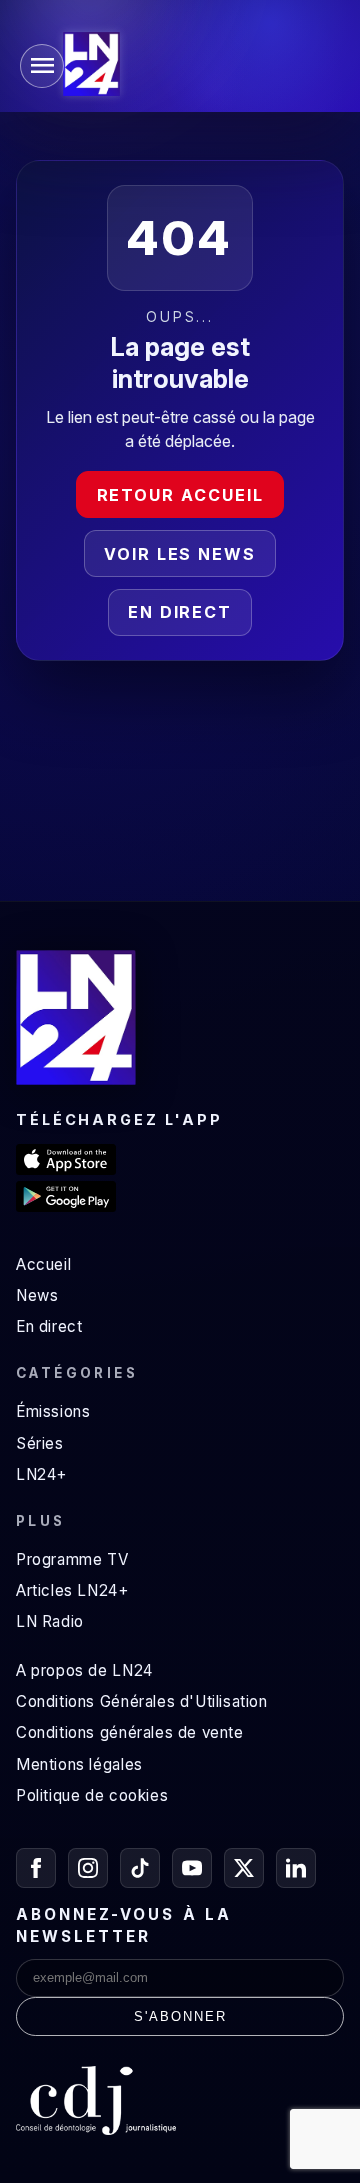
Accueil (43, 1264)
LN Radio (50, 1621)
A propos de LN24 (84, 1670)
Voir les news (180, 554)
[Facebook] (36, 1868)
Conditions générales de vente (130, 1732)
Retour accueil (180, 495)
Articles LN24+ (72, 1590)
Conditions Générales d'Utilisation (142, 1701)
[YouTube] (192, 1868)
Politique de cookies (92, 1795)
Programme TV (72, 1559)
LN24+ (41, 1474)
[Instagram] (88, 1868)
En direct (180, 612)
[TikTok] (140, 1868)
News (37, 1295)
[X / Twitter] (244, 1868)
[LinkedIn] (296, 1868)
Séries (40, 1443)
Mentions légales (79, 1764)
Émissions (53, 1411)
